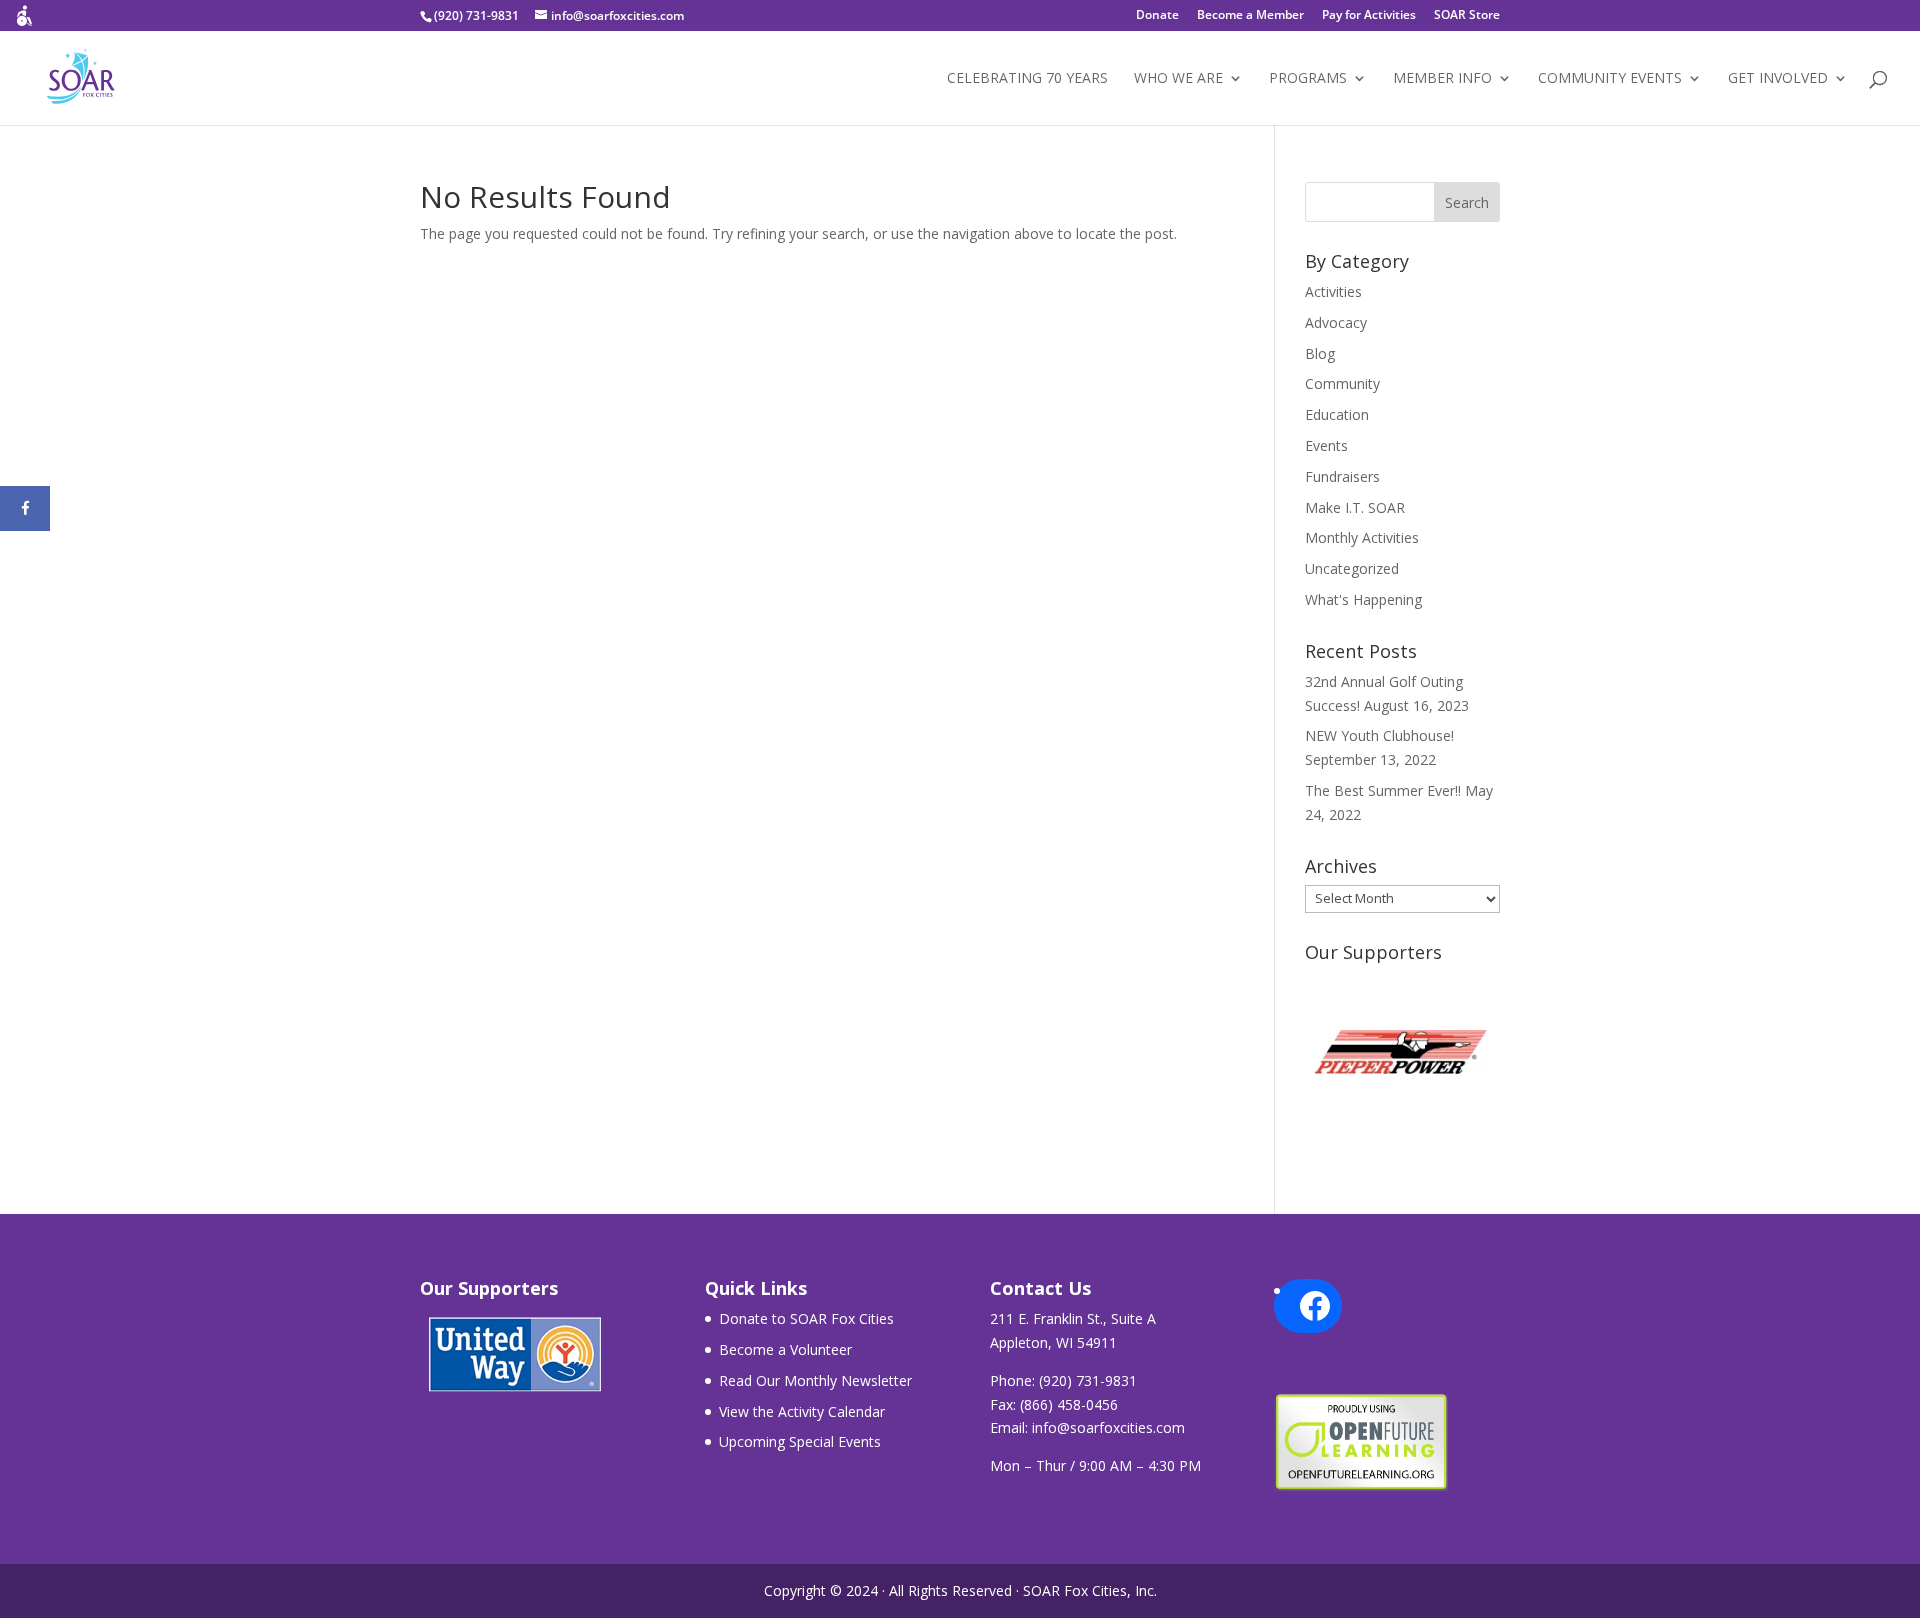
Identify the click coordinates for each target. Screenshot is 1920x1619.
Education (1337, 414)
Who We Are (1178, 79)
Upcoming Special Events (800, 1441)
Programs (1308, 79)
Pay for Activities (1369, 16)
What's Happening (1363, 599)
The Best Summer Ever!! (1383, 790)
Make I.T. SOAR (1355, 507)
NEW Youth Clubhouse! (1379, 735)
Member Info (1442, 79)
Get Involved (1778, 79)
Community (1342, 383)
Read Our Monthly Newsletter (815, 1380)
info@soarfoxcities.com (1108, 1427)
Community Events (1610, 79)
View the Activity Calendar (802, 1411)
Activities (1333, 291)
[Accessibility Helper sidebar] (24, 24)
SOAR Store (1467, 16)
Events (1326, 445)
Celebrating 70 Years (1027, 79)
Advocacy (1336, 322)
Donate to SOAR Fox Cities (806, 1318)
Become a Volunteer (785, 1349)
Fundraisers (1342, 476)
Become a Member (1250, 16)
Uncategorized (1352, 568)
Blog (1320, 353)
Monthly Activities (1362, 537)
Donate (1157, 16)
